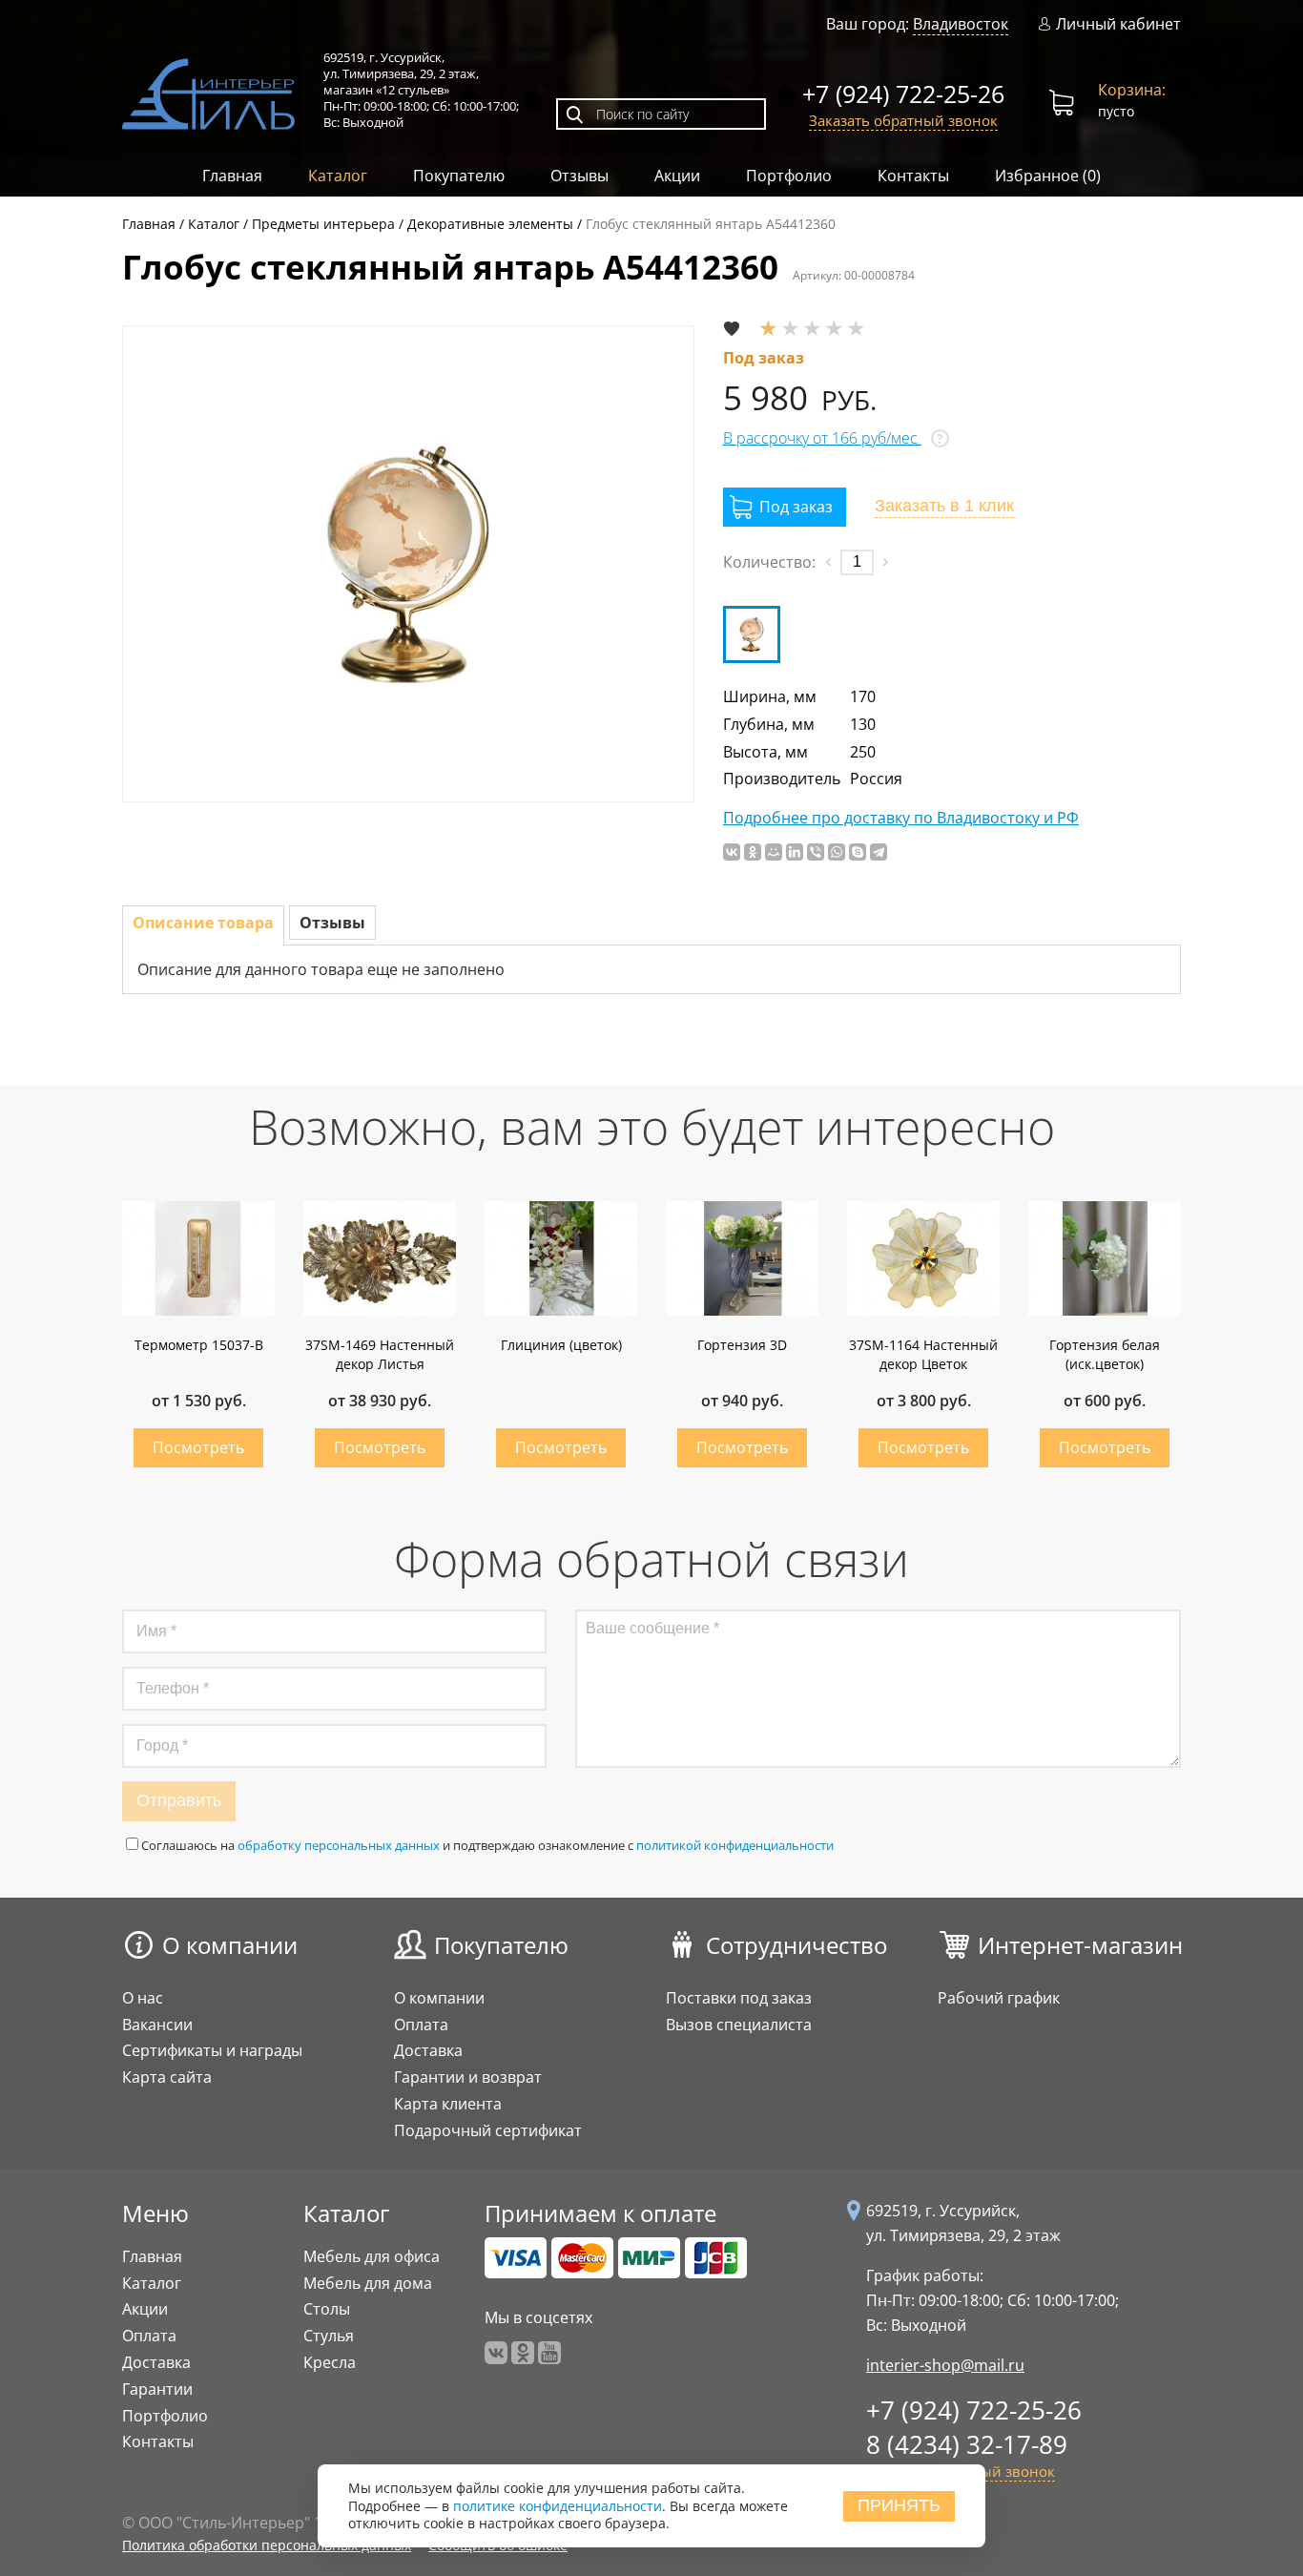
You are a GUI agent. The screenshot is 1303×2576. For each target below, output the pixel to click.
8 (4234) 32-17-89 (967, 2444)
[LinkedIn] (795, 852)
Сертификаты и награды (212, 2050)
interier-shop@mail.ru (945, 2365)
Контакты (913, 176)
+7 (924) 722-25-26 (903, 93)
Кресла (330, 2362)
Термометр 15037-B (199, 1345)
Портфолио (789, 176)
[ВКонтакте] (732, 852)
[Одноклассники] (753, 852)
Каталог (338, 176)
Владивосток (961, 24)
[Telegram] (879, 852)
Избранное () (1048, 176)
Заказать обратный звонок (903, 120)
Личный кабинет (1118, 24)
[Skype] (858, 852)
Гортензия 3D (742, 1345)
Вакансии (157, 2025)
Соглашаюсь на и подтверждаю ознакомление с (487, 1845)
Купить (198, 1448)
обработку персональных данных (339, 1845)
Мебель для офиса (372, 2256)
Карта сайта (167, 2077)
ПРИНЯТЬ (899, 2505)
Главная (232, 176)
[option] (408, 564)
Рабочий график (999, 1998)
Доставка (428, 2050)
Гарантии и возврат (468, 2077)
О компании (230, 1945)
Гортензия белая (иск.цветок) (1105, 1354)
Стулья (329, 2336)
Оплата (421, 2025)
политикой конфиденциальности (735, 1845)
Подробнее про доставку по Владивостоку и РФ (901, 818)
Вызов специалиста (739, 2025)
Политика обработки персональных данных (267, 2545)
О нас (143, 1998)
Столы (327, 2309)
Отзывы (579, 176)
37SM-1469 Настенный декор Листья (380, 1354)
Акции (677, 176)
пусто (1132, 100)
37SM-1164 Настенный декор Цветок (923, 1354)
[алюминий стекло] (752, 634)
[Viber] (816, 852)
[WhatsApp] (837, 852)
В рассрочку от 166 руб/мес (822, 438)
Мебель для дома (368, 2283)
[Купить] (785, 507)
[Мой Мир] (774, 852)
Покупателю (459, 176)
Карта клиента (448, 2104)
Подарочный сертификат (488, 2130)
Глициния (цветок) (561, 1345)
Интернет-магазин (1080, 1945)
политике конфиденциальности (558, 2506)
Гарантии (157, 2389)
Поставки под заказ (739, 1998)
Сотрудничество (796, 1945)
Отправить (179, 1800)
